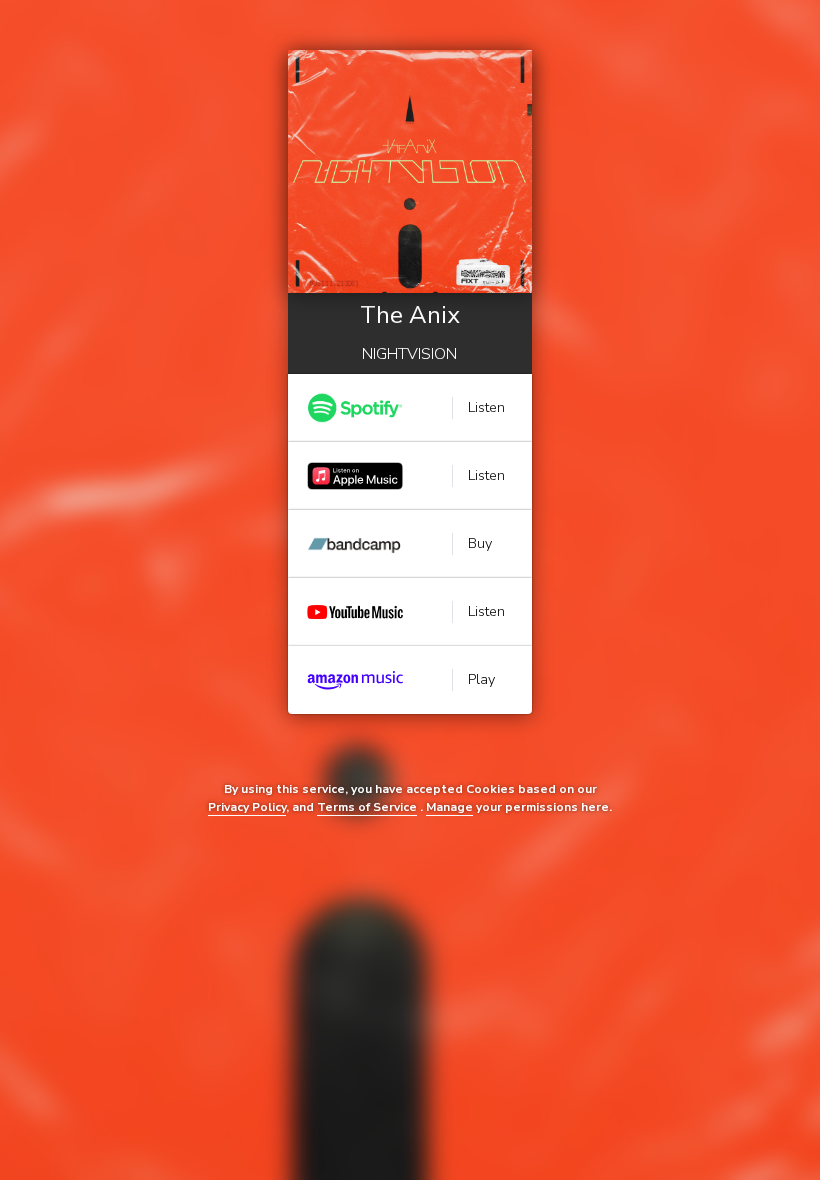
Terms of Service (367, 807)
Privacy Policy (247, 807)
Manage (449, 807)
